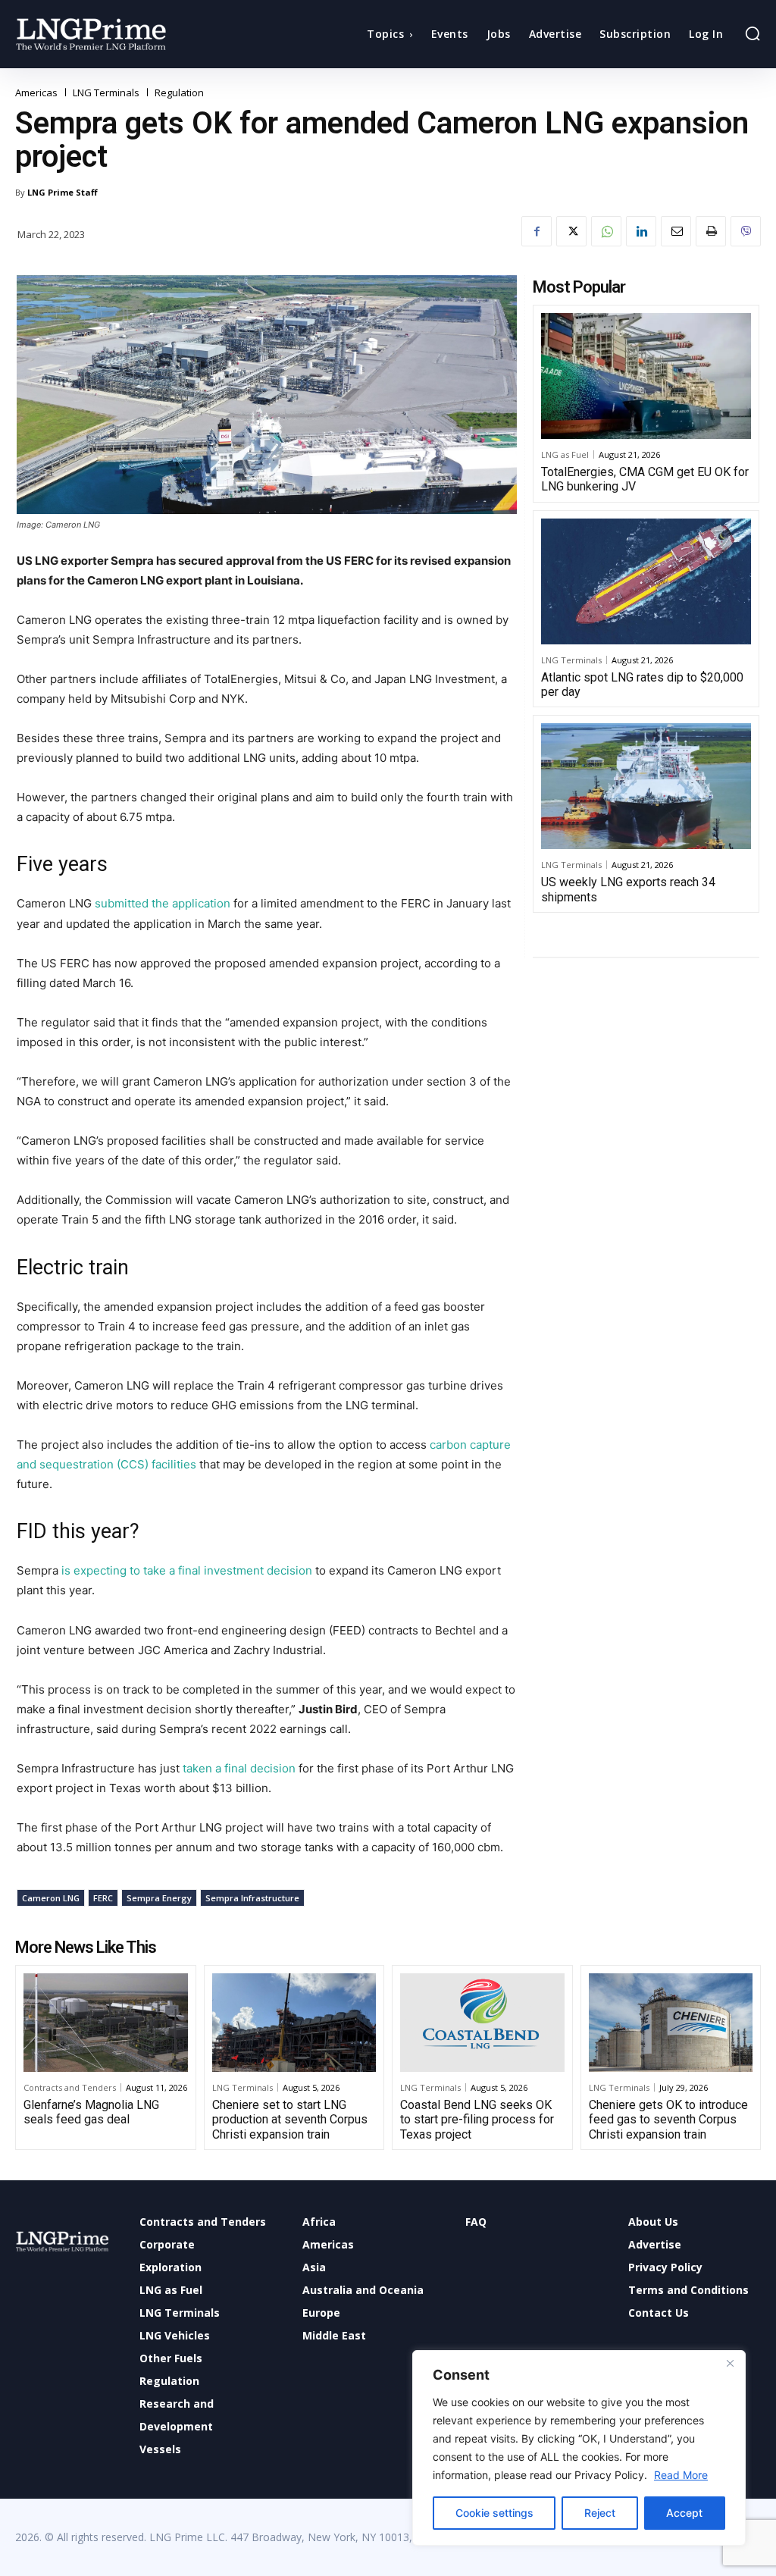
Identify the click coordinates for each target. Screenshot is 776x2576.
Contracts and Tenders (70, 2087)
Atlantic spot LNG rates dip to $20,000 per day (642, 685)
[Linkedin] (641, 231)
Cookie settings (494, 2513)
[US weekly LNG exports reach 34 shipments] (646, 786)
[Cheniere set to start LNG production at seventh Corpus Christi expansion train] (294, 2023)
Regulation (179, 93)
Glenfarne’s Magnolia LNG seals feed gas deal (91, 2112)
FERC (103, 1898)
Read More (681, 2475)
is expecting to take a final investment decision (187, 1570)
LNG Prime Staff (63, 192)
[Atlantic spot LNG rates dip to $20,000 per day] (646, 581)
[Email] (676, 231)
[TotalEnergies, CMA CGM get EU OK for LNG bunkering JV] (646, 376)
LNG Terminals (106, 93)
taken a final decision (241, 1768)
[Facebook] (537, 231)
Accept (684, 2513)
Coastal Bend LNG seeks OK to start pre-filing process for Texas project (477, 2119)
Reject (600, 2513)
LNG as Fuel (565, 454)
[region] (579, 2448)
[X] (571, 231)
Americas (36, 93)
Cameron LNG (51, 1898)
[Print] (711, 231)
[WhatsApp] (606, 231)
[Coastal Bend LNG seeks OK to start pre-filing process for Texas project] (482, 2023)
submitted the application (161, 903)
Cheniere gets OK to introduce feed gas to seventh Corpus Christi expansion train (668, 2119)
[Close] (730, 2363)
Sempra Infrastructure (252, 1898)
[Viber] (746, 231)
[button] (753, 33)
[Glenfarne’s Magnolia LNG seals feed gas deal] (106, 2023)
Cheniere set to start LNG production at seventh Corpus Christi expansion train (290, 2119)
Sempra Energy (159, 1898)
